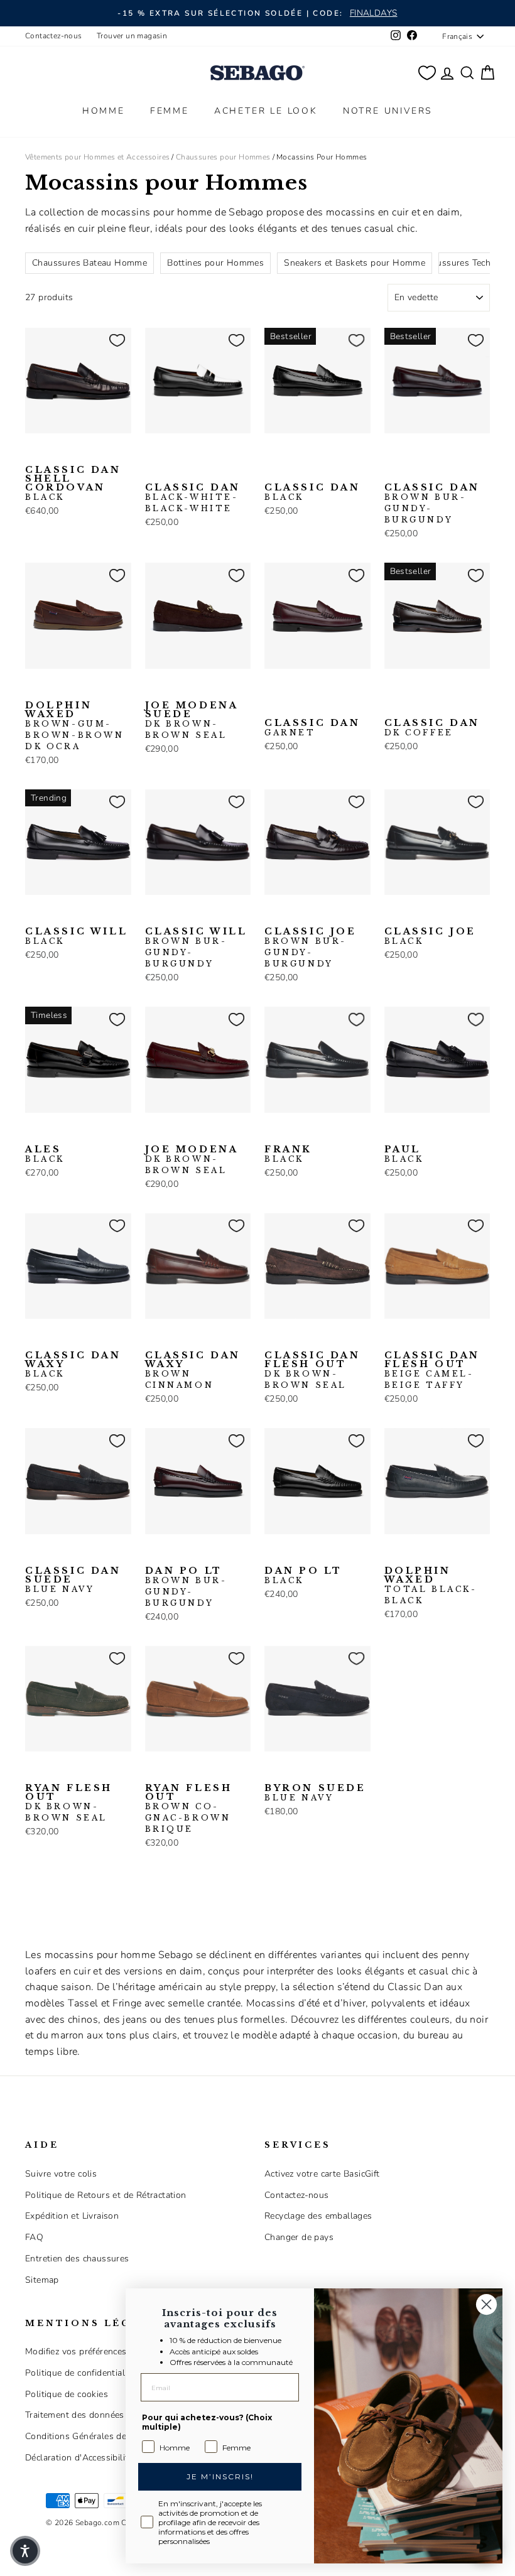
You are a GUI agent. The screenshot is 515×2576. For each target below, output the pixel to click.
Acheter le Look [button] (266, 111)
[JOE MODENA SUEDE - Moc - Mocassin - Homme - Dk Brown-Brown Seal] (153, 688)
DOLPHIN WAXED (75, 726)
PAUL (404, 1154)
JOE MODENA (192, 1160)
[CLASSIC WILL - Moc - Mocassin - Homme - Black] (33, 914)
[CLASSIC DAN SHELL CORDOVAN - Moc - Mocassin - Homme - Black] (33, 453)
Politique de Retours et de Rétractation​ (106, 2195)
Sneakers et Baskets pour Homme (355, 263)
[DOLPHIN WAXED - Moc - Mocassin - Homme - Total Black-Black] (53, 688)
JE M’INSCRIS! (220, 2476)
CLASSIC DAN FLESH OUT (312, 1370)
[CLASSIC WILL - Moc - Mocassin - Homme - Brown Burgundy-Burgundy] (53, 914)
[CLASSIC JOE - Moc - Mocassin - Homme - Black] (293, 914)
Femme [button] (170, 111)
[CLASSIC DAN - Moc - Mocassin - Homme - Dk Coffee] (214, 453)
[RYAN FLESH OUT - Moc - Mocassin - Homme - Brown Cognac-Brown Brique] (53, 1771)
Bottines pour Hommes (215, 263)
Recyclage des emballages (318, 2216)
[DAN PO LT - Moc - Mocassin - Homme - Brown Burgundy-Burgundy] (153, 1554)
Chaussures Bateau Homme (89, 263)
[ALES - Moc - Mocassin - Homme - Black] (33, 1132)
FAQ (34, 2237)
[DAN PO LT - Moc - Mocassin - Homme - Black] (173, 1554)
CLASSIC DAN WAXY (73, 1365)
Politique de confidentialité (80, 2373)
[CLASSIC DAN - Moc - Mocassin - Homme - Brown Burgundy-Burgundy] (193, 453)
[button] (25, 2551)
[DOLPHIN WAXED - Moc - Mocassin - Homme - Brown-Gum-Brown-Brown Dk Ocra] (33, 688)
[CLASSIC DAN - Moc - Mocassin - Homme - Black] (173, 453)
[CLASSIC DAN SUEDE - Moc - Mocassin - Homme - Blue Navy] (33, 1554)
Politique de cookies (67, 2394)
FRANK (288, 1154)
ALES (45, 1154)
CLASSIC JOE (311, 948)
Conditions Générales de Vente (89, 2436)
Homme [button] (104, 111)
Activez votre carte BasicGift (322, 2174)
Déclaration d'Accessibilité (79, 2458)
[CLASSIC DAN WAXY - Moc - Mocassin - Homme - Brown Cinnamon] (53, 1338)
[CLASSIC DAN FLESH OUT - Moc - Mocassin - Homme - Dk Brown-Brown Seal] (273, 1338)
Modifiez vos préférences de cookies (99, 2351)
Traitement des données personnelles (103, 2415)
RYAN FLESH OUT (69, 1803)
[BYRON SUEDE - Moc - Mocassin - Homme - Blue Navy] (273, 1771)
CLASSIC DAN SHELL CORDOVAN (73, 484)
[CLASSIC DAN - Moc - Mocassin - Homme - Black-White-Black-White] (153, 453)
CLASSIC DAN (193, 498)
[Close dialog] (486, 2304)
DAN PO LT (185, 1587)
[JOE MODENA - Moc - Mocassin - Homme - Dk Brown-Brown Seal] (153, 1132)
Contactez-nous (54, 36)
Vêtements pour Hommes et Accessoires (97, 157)
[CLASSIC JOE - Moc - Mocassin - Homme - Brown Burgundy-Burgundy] (273, 914)
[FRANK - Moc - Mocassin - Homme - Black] (273, 1132)
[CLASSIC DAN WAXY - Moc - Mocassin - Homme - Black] (33, 1338)
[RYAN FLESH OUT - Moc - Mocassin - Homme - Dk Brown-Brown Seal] (33, 1771)
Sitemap (42, 2280)
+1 (152, 472)
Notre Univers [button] (388, 111)
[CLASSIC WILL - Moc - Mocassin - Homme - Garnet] (94, 914)
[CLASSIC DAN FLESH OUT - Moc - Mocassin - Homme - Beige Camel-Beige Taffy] (293, 1338)
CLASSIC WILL (76, 936)
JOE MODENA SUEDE (192, 720)
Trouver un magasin (132, 36)
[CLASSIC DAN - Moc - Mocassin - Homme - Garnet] (273, 688)
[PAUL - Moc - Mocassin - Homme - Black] (393, 1132)
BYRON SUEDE (315, 1793)
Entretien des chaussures (77, 2259)
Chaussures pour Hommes (223, 157)
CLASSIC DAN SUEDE (73, 1580)
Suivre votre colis (61, 2174)
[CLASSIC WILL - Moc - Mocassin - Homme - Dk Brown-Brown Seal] (73, 914)
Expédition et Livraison (72, 2216)
